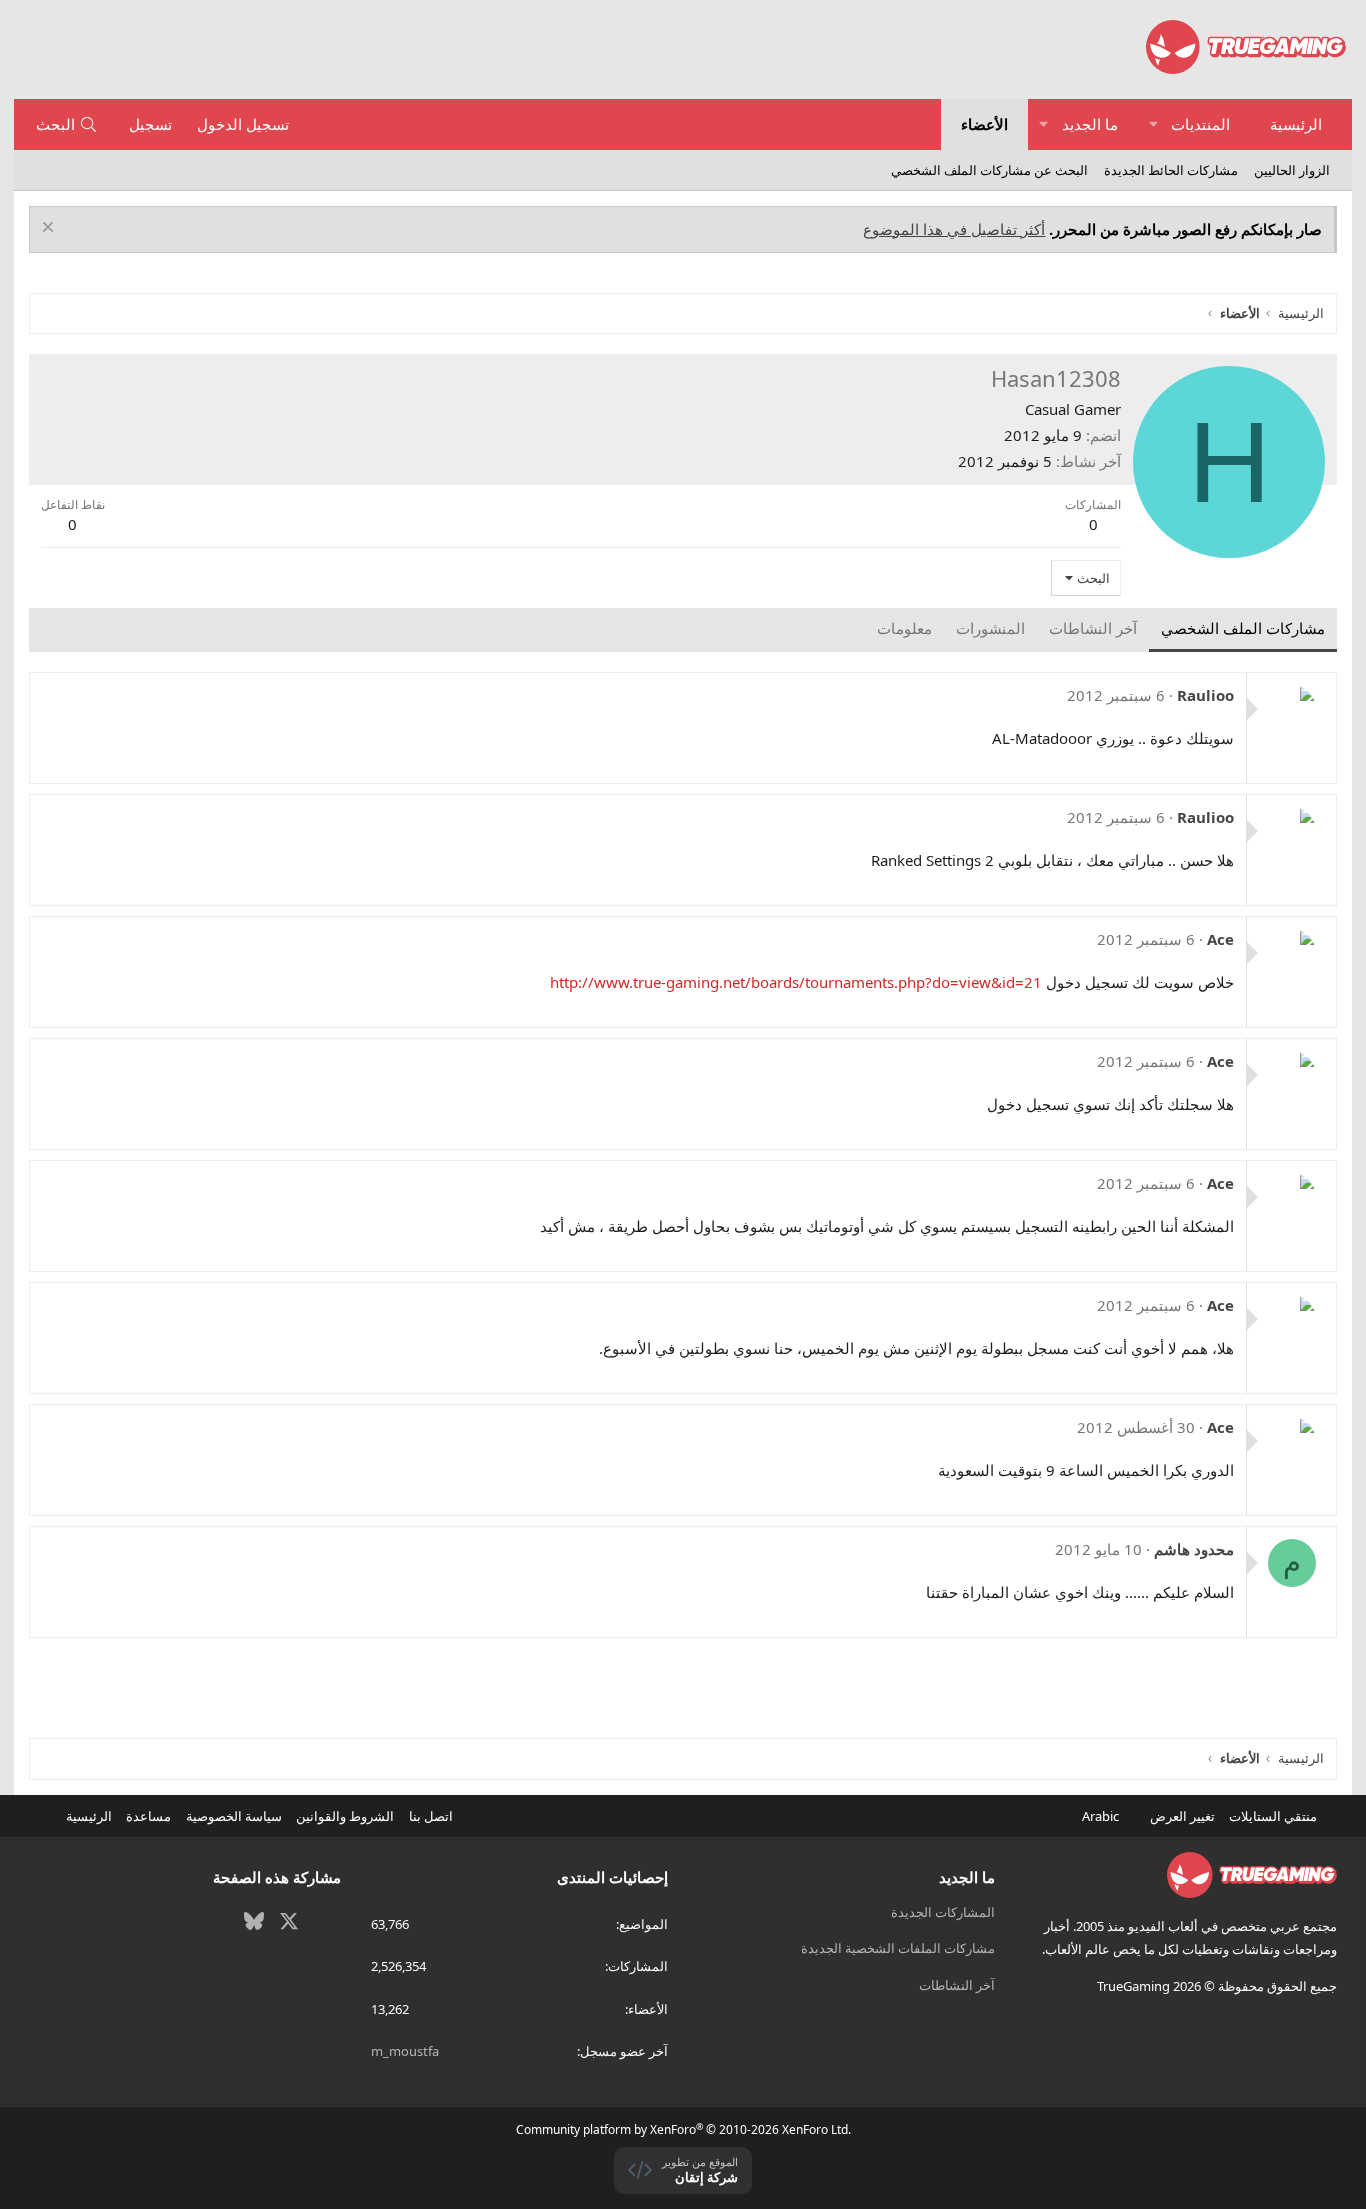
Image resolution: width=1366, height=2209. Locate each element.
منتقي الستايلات (1274, 1816)
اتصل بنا (431, 1816)
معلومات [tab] (904, 628)
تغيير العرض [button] (1182, 1816)
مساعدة (148, 1816)
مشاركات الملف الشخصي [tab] (1243, 628)
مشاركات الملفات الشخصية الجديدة (898, 1948)
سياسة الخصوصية (234, 1816)
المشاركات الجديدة (943, 1912)
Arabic (1102, 1816)
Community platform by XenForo (683, 2129)
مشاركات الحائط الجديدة (1171, 170)
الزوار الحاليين (1292, 170)
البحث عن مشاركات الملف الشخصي (989, 170)
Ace (1220, 939)
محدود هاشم (1194, 1549)
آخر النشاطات (957, 1985)
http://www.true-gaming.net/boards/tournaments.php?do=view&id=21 (796, 982)
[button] (1153, 124)
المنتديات (1200, 124)
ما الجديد (1090, 124)
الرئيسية (1296, 124)
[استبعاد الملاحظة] (50, 229)
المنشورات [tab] (990, 628)
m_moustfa (405, 2051)
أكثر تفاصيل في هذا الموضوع (954, 229)
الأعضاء (984, 124)
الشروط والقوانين (345, 1816)
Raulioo (1205, 695)
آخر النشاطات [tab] (1093, 628)
